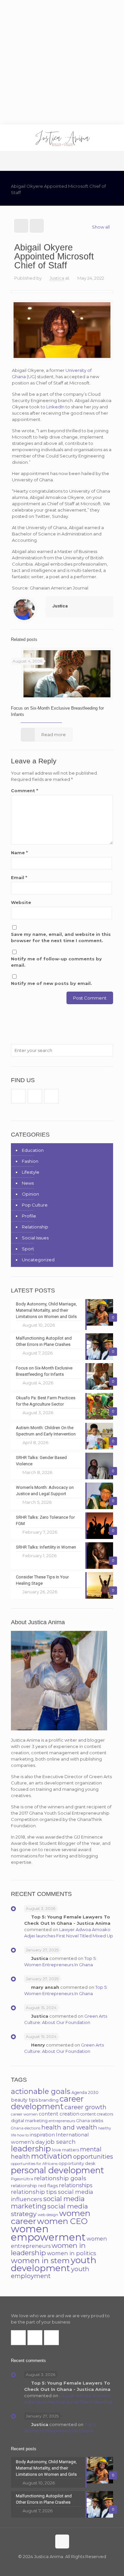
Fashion (30, 1161)
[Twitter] (58, 2566)
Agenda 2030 (85, 2092)
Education (33, 1150)
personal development (58, 2170)
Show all (101, 227)
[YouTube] (67, 2566)
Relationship (35, 1227)
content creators (97, 2114)
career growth (85, 2107)
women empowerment (48, 2233)
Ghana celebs (90, 2121)
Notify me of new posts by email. (51, 983)
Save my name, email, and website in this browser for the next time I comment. (61, 937)
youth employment (50, 2272)
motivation (52, 2156)
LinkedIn (55, 407)
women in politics (72, 2253)
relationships (76, 2185)
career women (24, 2114)
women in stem (40, 2261)
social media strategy (49, 2210)
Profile (29, 1216)
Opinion (30, 1194)
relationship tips (34, 2192)
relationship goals (60, 2178)
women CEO (62, 2221)
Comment (24, 791)
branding (49, 2100)
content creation (59, 2114)
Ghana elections (26, 2128)
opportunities (93, 2157)
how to (23, 2135)
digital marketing (29, 2121)
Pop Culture (35, 1205)
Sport (28, 1249)
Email (19, 877)
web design (48, 2215)
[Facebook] (49, 2566)
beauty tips (24, 2100)
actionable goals (41, 2091)
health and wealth (69, 2127)
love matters (65, 2150)
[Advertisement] (62, 62)
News (28, 1183)
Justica (57, 278)
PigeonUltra (22, 2179)
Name (19, 853)
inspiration (42, 2135)
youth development (54, 2264)
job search (61, 2142)
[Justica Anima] (62, 138)
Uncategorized (38, 1260)
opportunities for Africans (34, 2164)
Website (21, 902)
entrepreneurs (62, 2121)
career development (47, 2103)
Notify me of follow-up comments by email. (56, 962)
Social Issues (35, 1238)
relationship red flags (34, 2186)
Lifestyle (31, 1172)
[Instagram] (76, 2566)
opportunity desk (77, 2163)
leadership (31, 2149)
